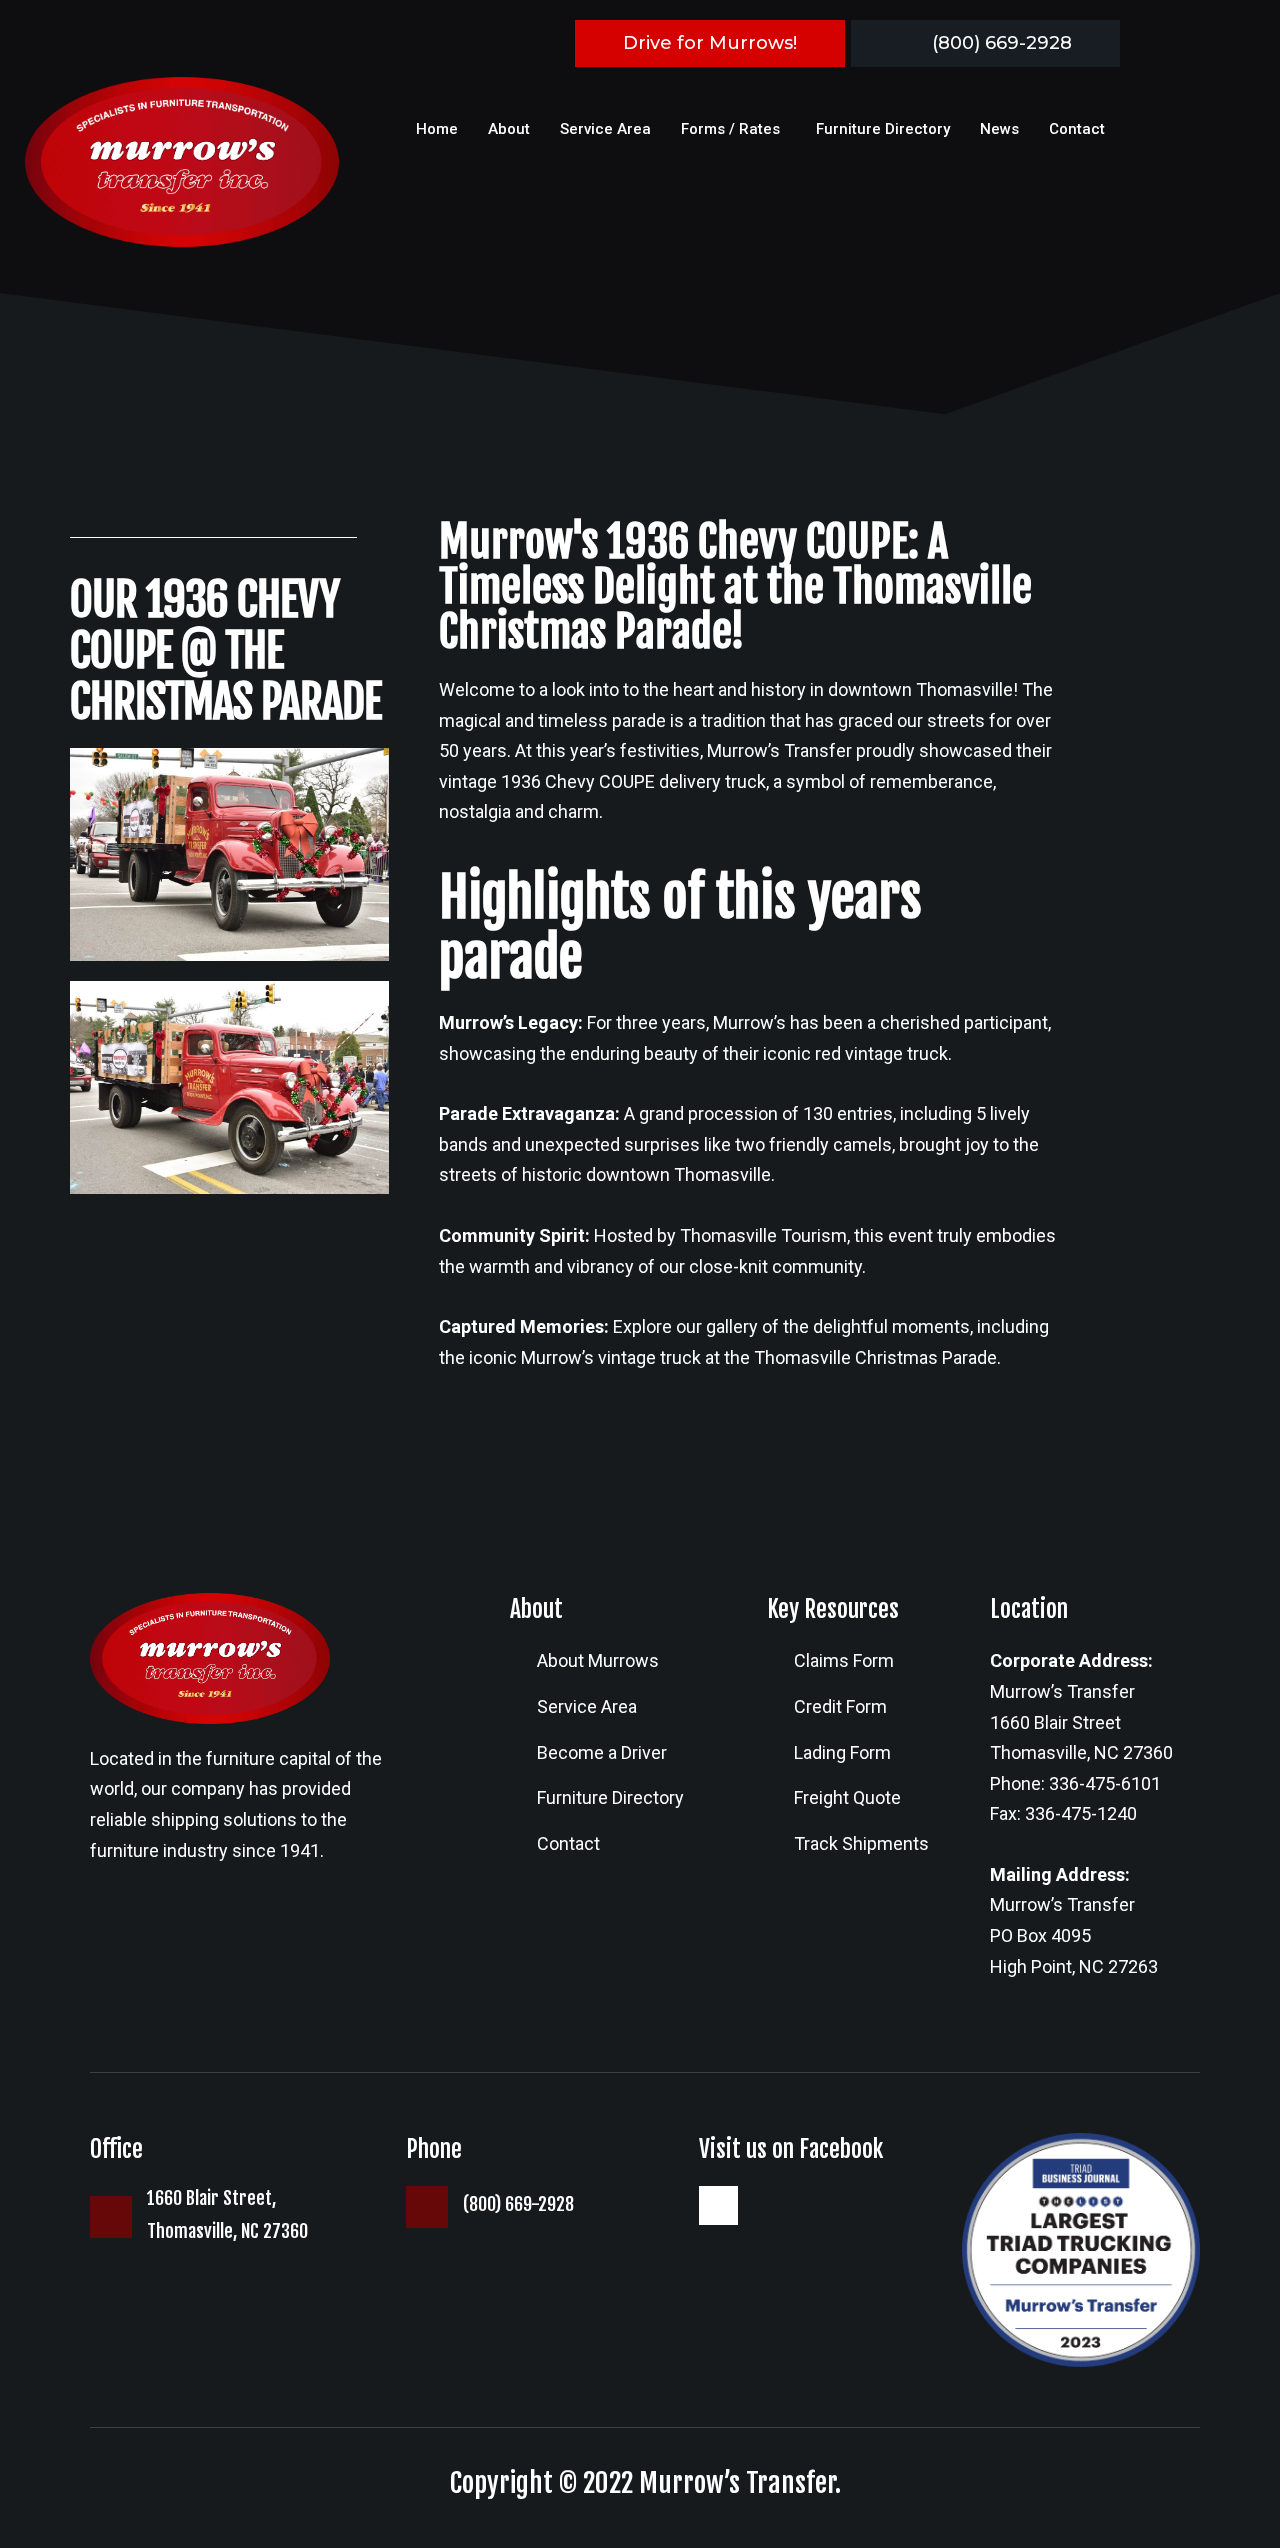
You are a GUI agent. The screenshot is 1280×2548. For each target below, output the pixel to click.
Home (437, 129)
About (509, 129)
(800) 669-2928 (1002, 43)
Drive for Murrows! (710, 43)
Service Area (605, 129)
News (999, 129)
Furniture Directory (883, 129)
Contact (1077, 129)
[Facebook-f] (718, 2205)
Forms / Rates (730, 129)
